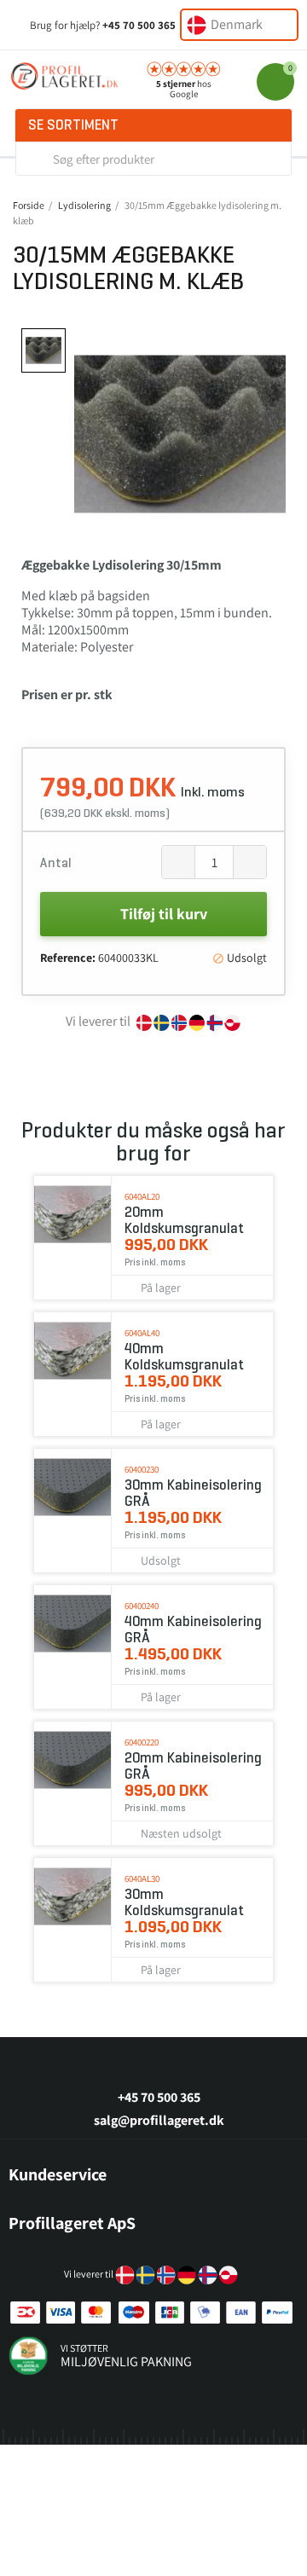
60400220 (142, 1742)
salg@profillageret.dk (159, 2120)
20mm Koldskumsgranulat (184, 1220)
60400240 (142, 1606)
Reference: (68, 958)
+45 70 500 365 (139, 25)
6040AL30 (142, 1878)
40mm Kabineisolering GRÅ (193, 1630)
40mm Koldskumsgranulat (184, 1357)
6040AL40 (142, 1333)
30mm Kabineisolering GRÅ (193, 1493)
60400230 (142, 1469)
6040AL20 (142, 1196)
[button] (90, 434)
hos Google (184, 89)
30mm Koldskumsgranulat (184, 1902)
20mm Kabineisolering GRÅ (193, 1766)
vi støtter (84, 2348)
